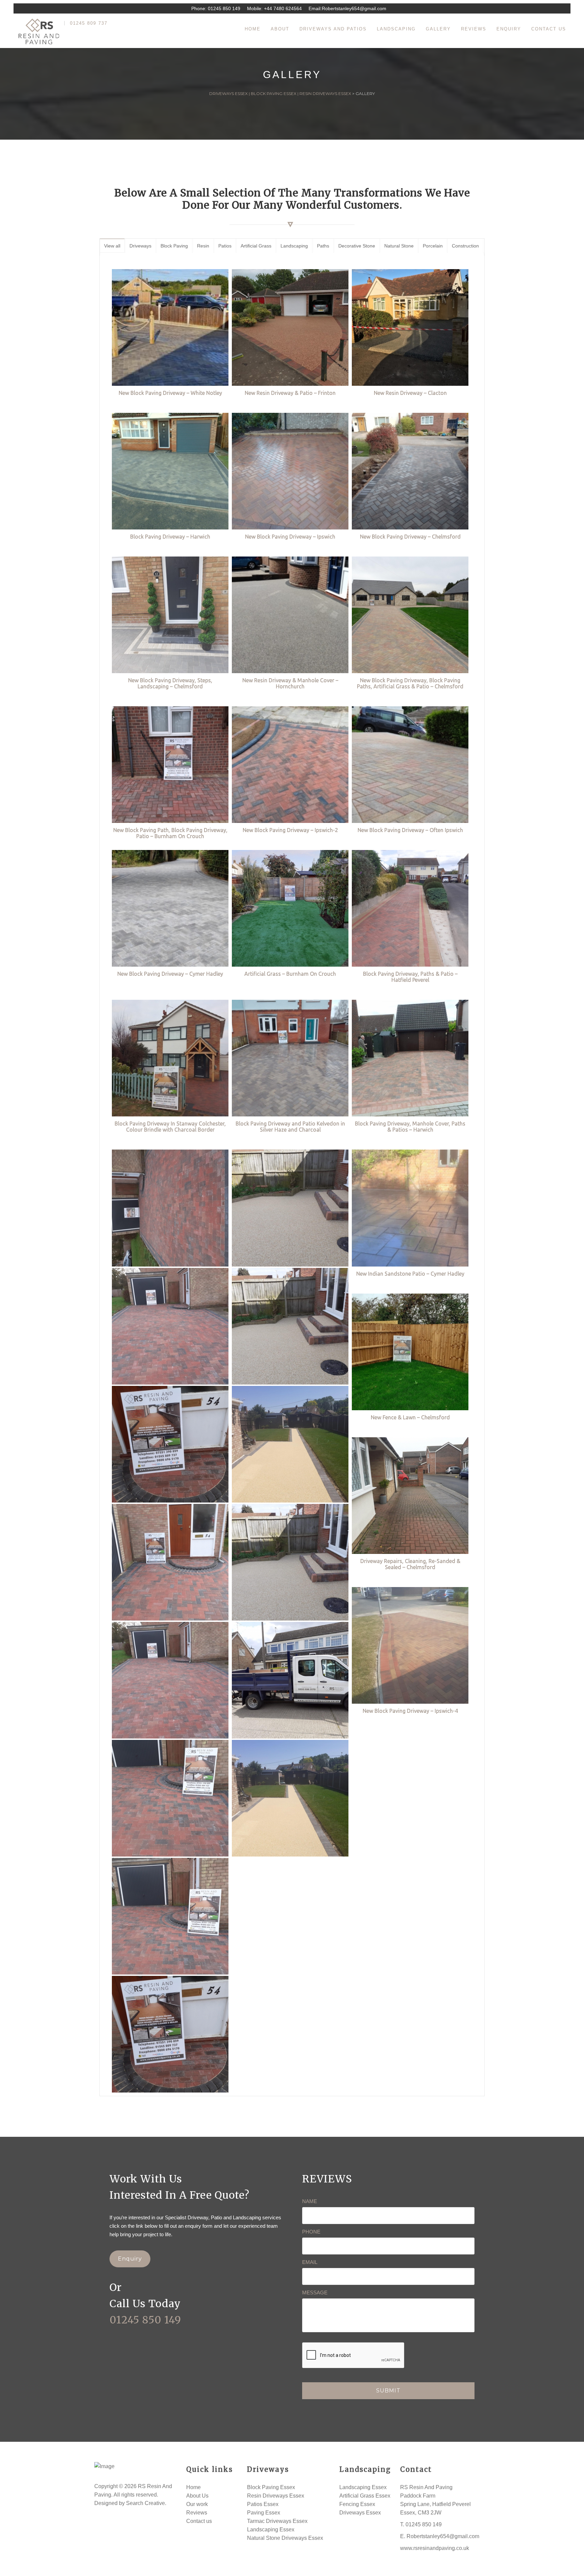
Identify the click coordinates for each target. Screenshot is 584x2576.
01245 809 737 (89, 23)
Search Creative (145, 2503)
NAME (310, 2201)
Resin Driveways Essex (276, 2496)
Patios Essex (263, 2504)
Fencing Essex (357, 2504)
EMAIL (310, 2262)
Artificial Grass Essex (365, 2496)
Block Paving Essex (271, 2487)
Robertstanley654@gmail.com (354, 8)
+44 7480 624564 (283, 8)
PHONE (311, 2232)
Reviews (197, 2513)
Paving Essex (264, 2513)
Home (193, 2487)
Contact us (199, 2521)
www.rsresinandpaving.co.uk (435, 2548)
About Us (197, 2496)
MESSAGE (315, 2293)
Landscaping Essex (271, 2530)
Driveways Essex (360, 2513)
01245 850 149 (224, 8)
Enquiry (130, 2259)
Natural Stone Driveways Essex (285, 2538)
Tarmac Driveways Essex (277, 2521)
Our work (197, 2504)
